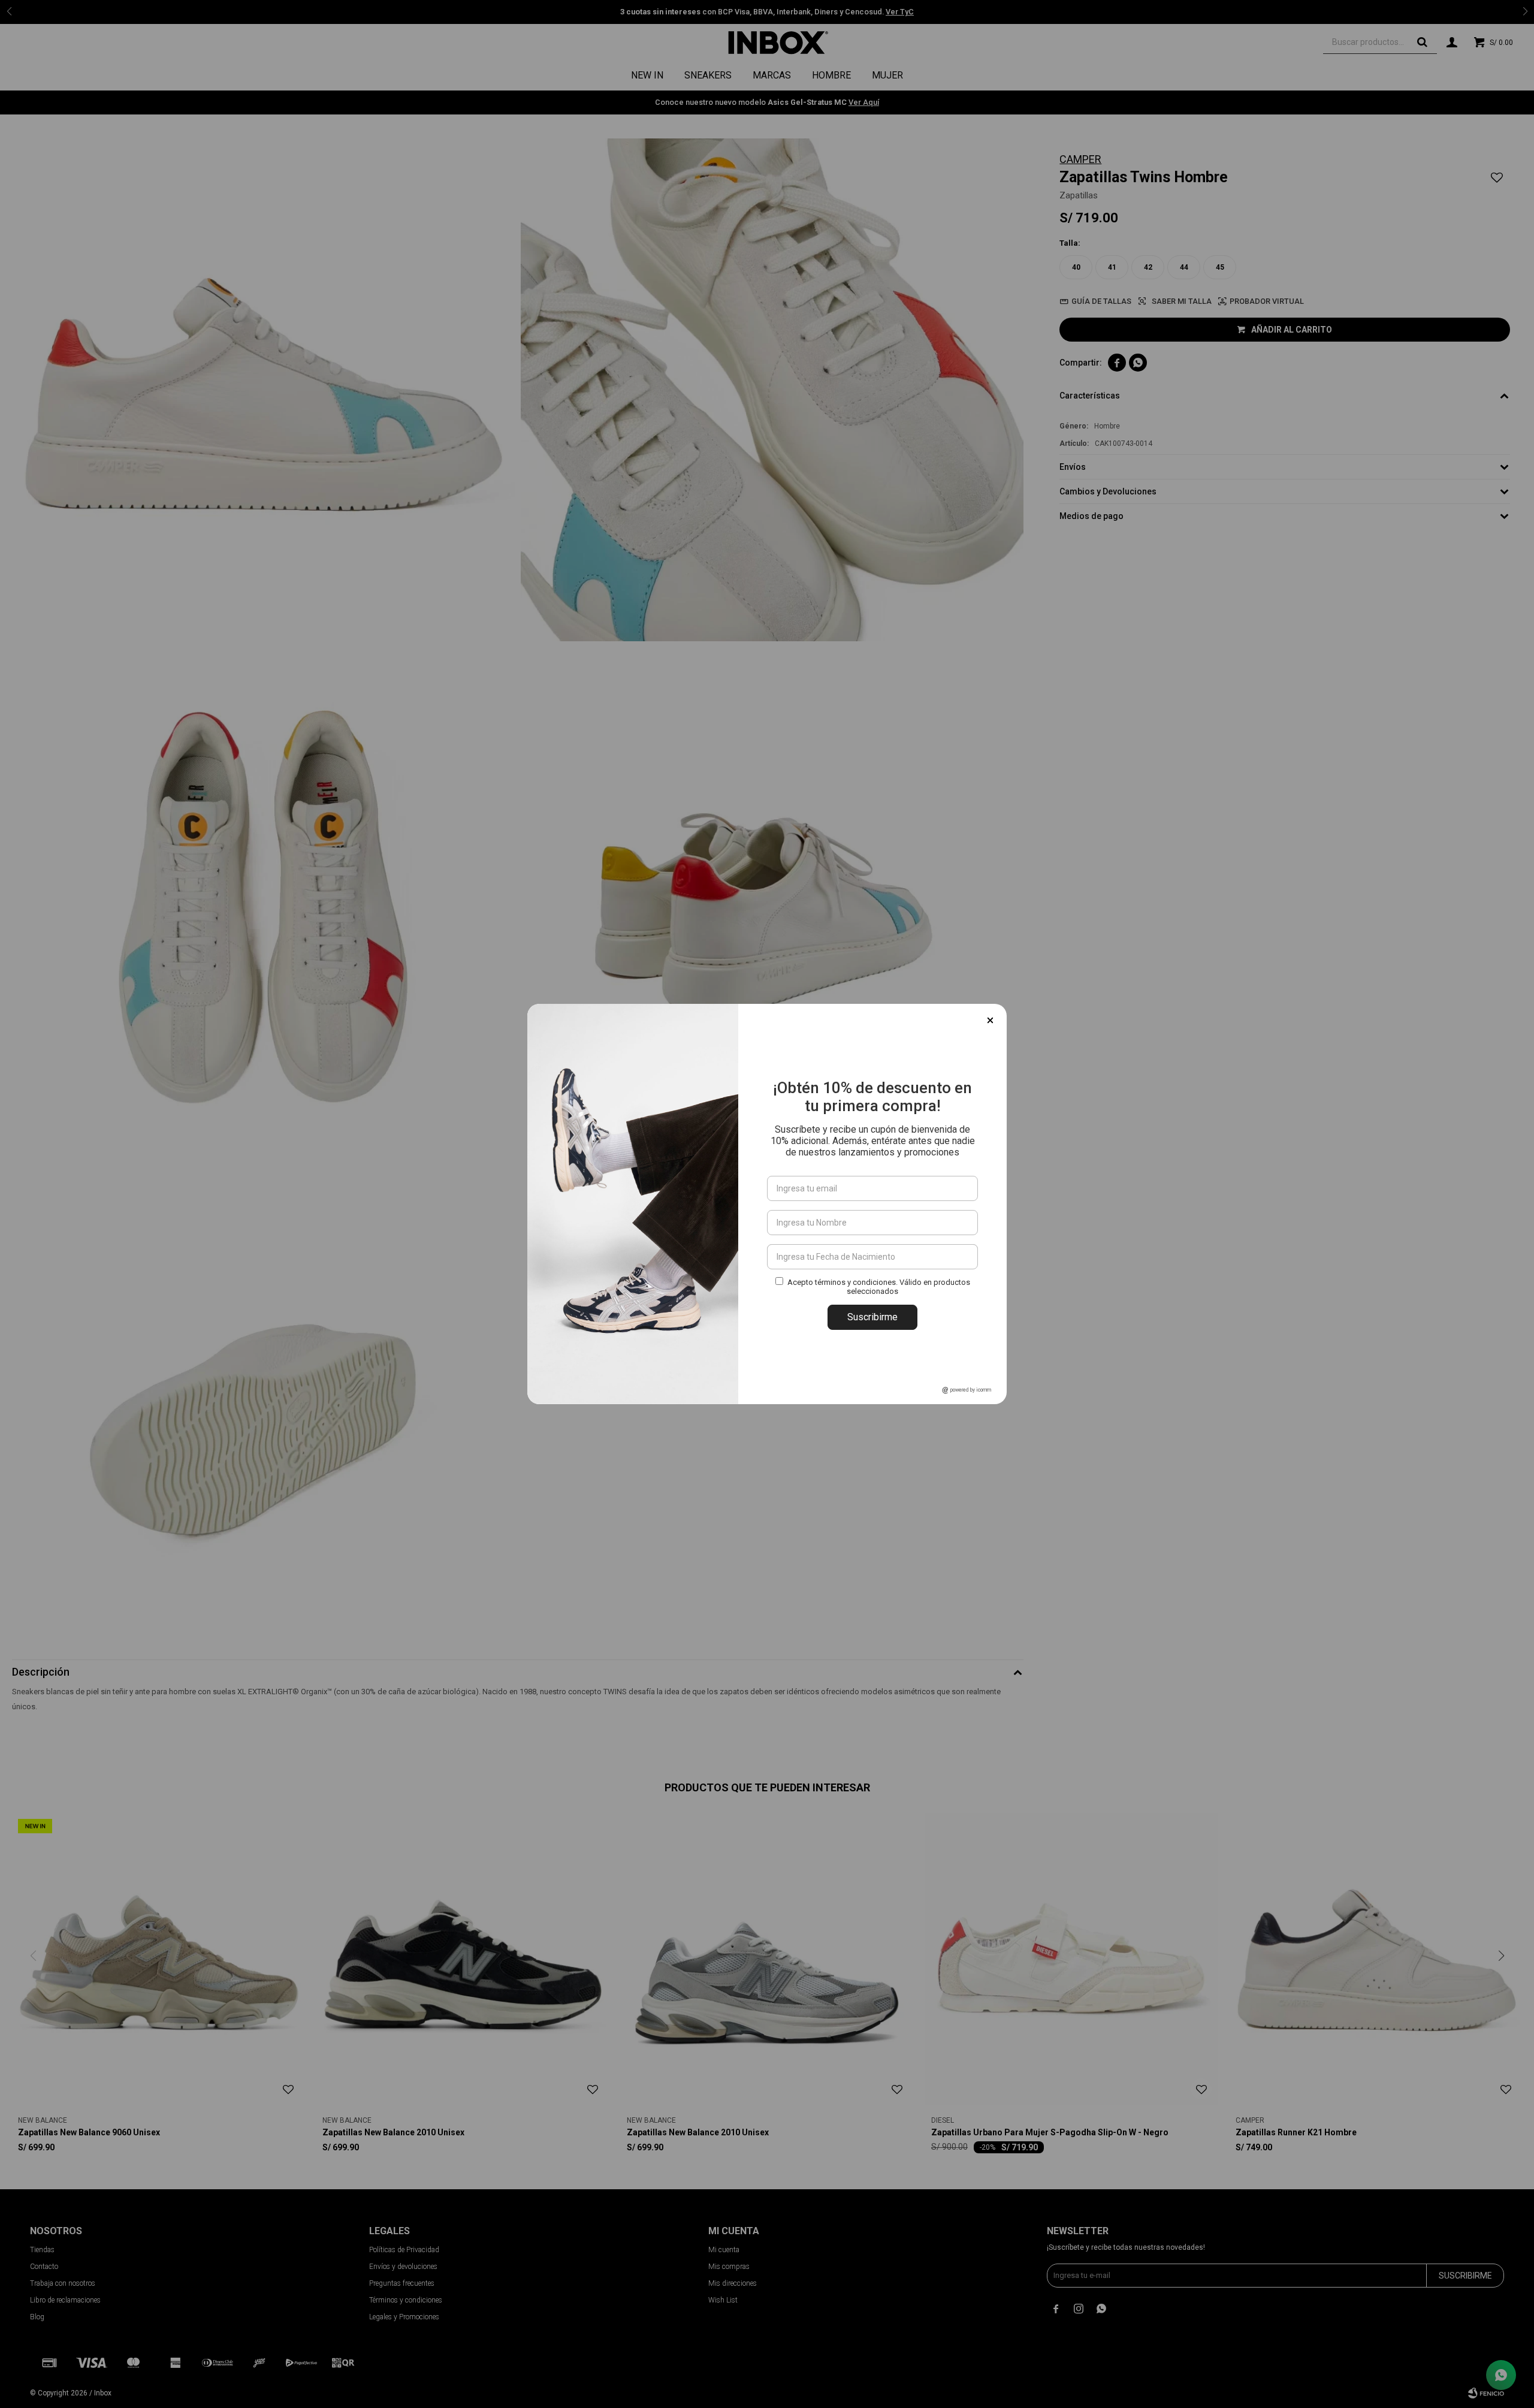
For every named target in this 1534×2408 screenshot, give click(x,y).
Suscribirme (872, 1317)
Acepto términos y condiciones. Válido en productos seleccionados (879, 1287)
